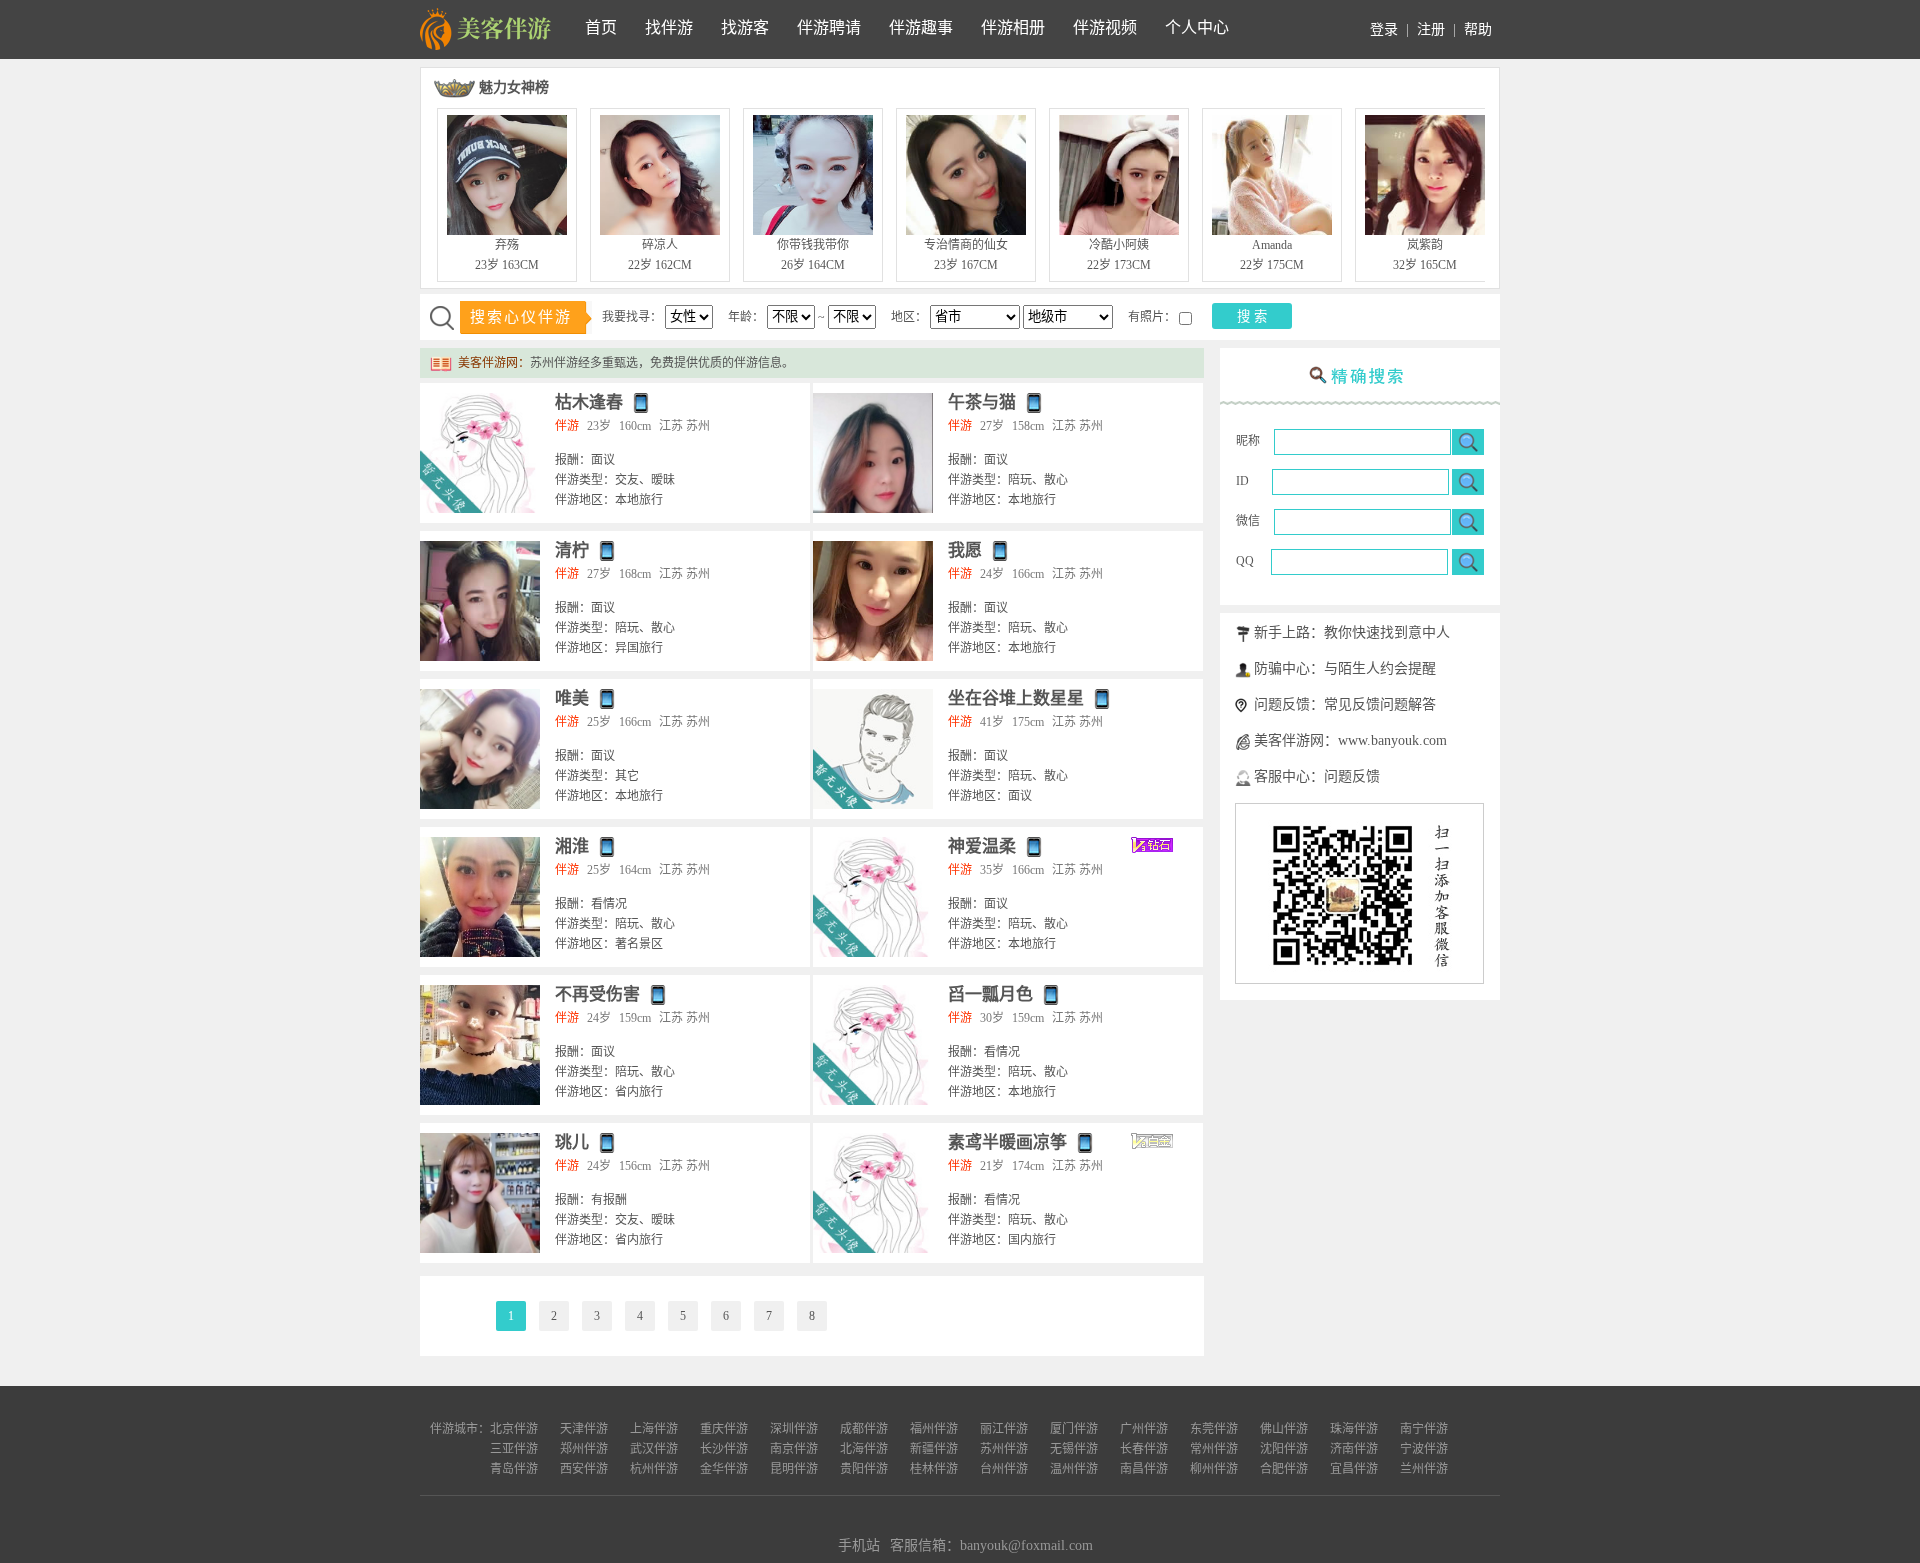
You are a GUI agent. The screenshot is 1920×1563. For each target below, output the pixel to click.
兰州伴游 (1424, 1469)
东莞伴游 (1214, 1429)
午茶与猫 (982, 402)
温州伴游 (1074, 1469)
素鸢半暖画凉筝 (1007, 1142)
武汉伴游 (654, 1449)
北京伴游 (514, 1429)
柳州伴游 (1214, 1469)
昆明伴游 (794, 1469)
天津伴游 (584, 1429)
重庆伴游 (724, 1429)
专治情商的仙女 (938, 245)
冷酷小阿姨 (1091, 245)
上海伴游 (654, 1429)
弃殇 (479, 245)
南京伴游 (794, 1449)
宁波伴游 (1424, 1449)
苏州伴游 (1004, 1449)
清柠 (572, 550)
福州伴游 (934, 1429)
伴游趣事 (921, 27)
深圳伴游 (794, 1429)
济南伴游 (1354, 1449)
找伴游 (669, 27)
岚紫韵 (1397, 245)
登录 (1384, 29)
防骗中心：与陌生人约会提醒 (1345, 668)
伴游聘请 (829, 27)
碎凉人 (632, 245)
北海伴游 (864, 1449)
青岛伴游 (514, 1469)
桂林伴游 (934, 1469)
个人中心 (1197, 27)
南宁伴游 (1424, 1429)
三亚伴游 (514, 1449)
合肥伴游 (1284, 1469)
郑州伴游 (584, 1449)
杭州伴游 (654, 1469)
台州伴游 (1004, 1469)
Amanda (1244, 245)
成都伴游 (864, 1429)
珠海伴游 (1354, 1429)
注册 (1431, 29)
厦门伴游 (1074, 1429)
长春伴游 (1144, 1449)
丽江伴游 (1004, 1429)
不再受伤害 (597, 994)
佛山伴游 (1284, 1429)
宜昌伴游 (1354, 1469)
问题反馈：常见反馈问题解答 (1345, 704)
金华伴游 (724, 1469)
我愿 (965, 550)
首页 (601, 27)
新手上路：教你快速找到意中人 (1352, 632)
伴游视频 (1105, 27)
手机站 (859, 1545)
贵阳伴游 (864, 1469)
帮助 (1478, 29)
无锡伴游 (1074, 1449)
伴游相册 (1013, 27)
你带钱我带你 (785, 245)
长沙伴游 (724, 1449)
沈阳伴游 (1284, 1449)
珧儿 (572, 1142)
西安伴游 (584, 1469)
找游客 (745, 27)
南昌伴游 (1144, 1469)
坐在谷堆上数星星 (1016, 698)
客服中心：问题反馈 (1317, 776)
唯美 (572, 698)
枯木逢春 (589, 402)
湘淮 (572, 846)
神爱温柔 (982, 846)
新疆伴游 (934, 1449)
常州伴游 (1214, 1449)
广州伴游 (1144, 1429)
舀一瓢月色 (990, 994)
